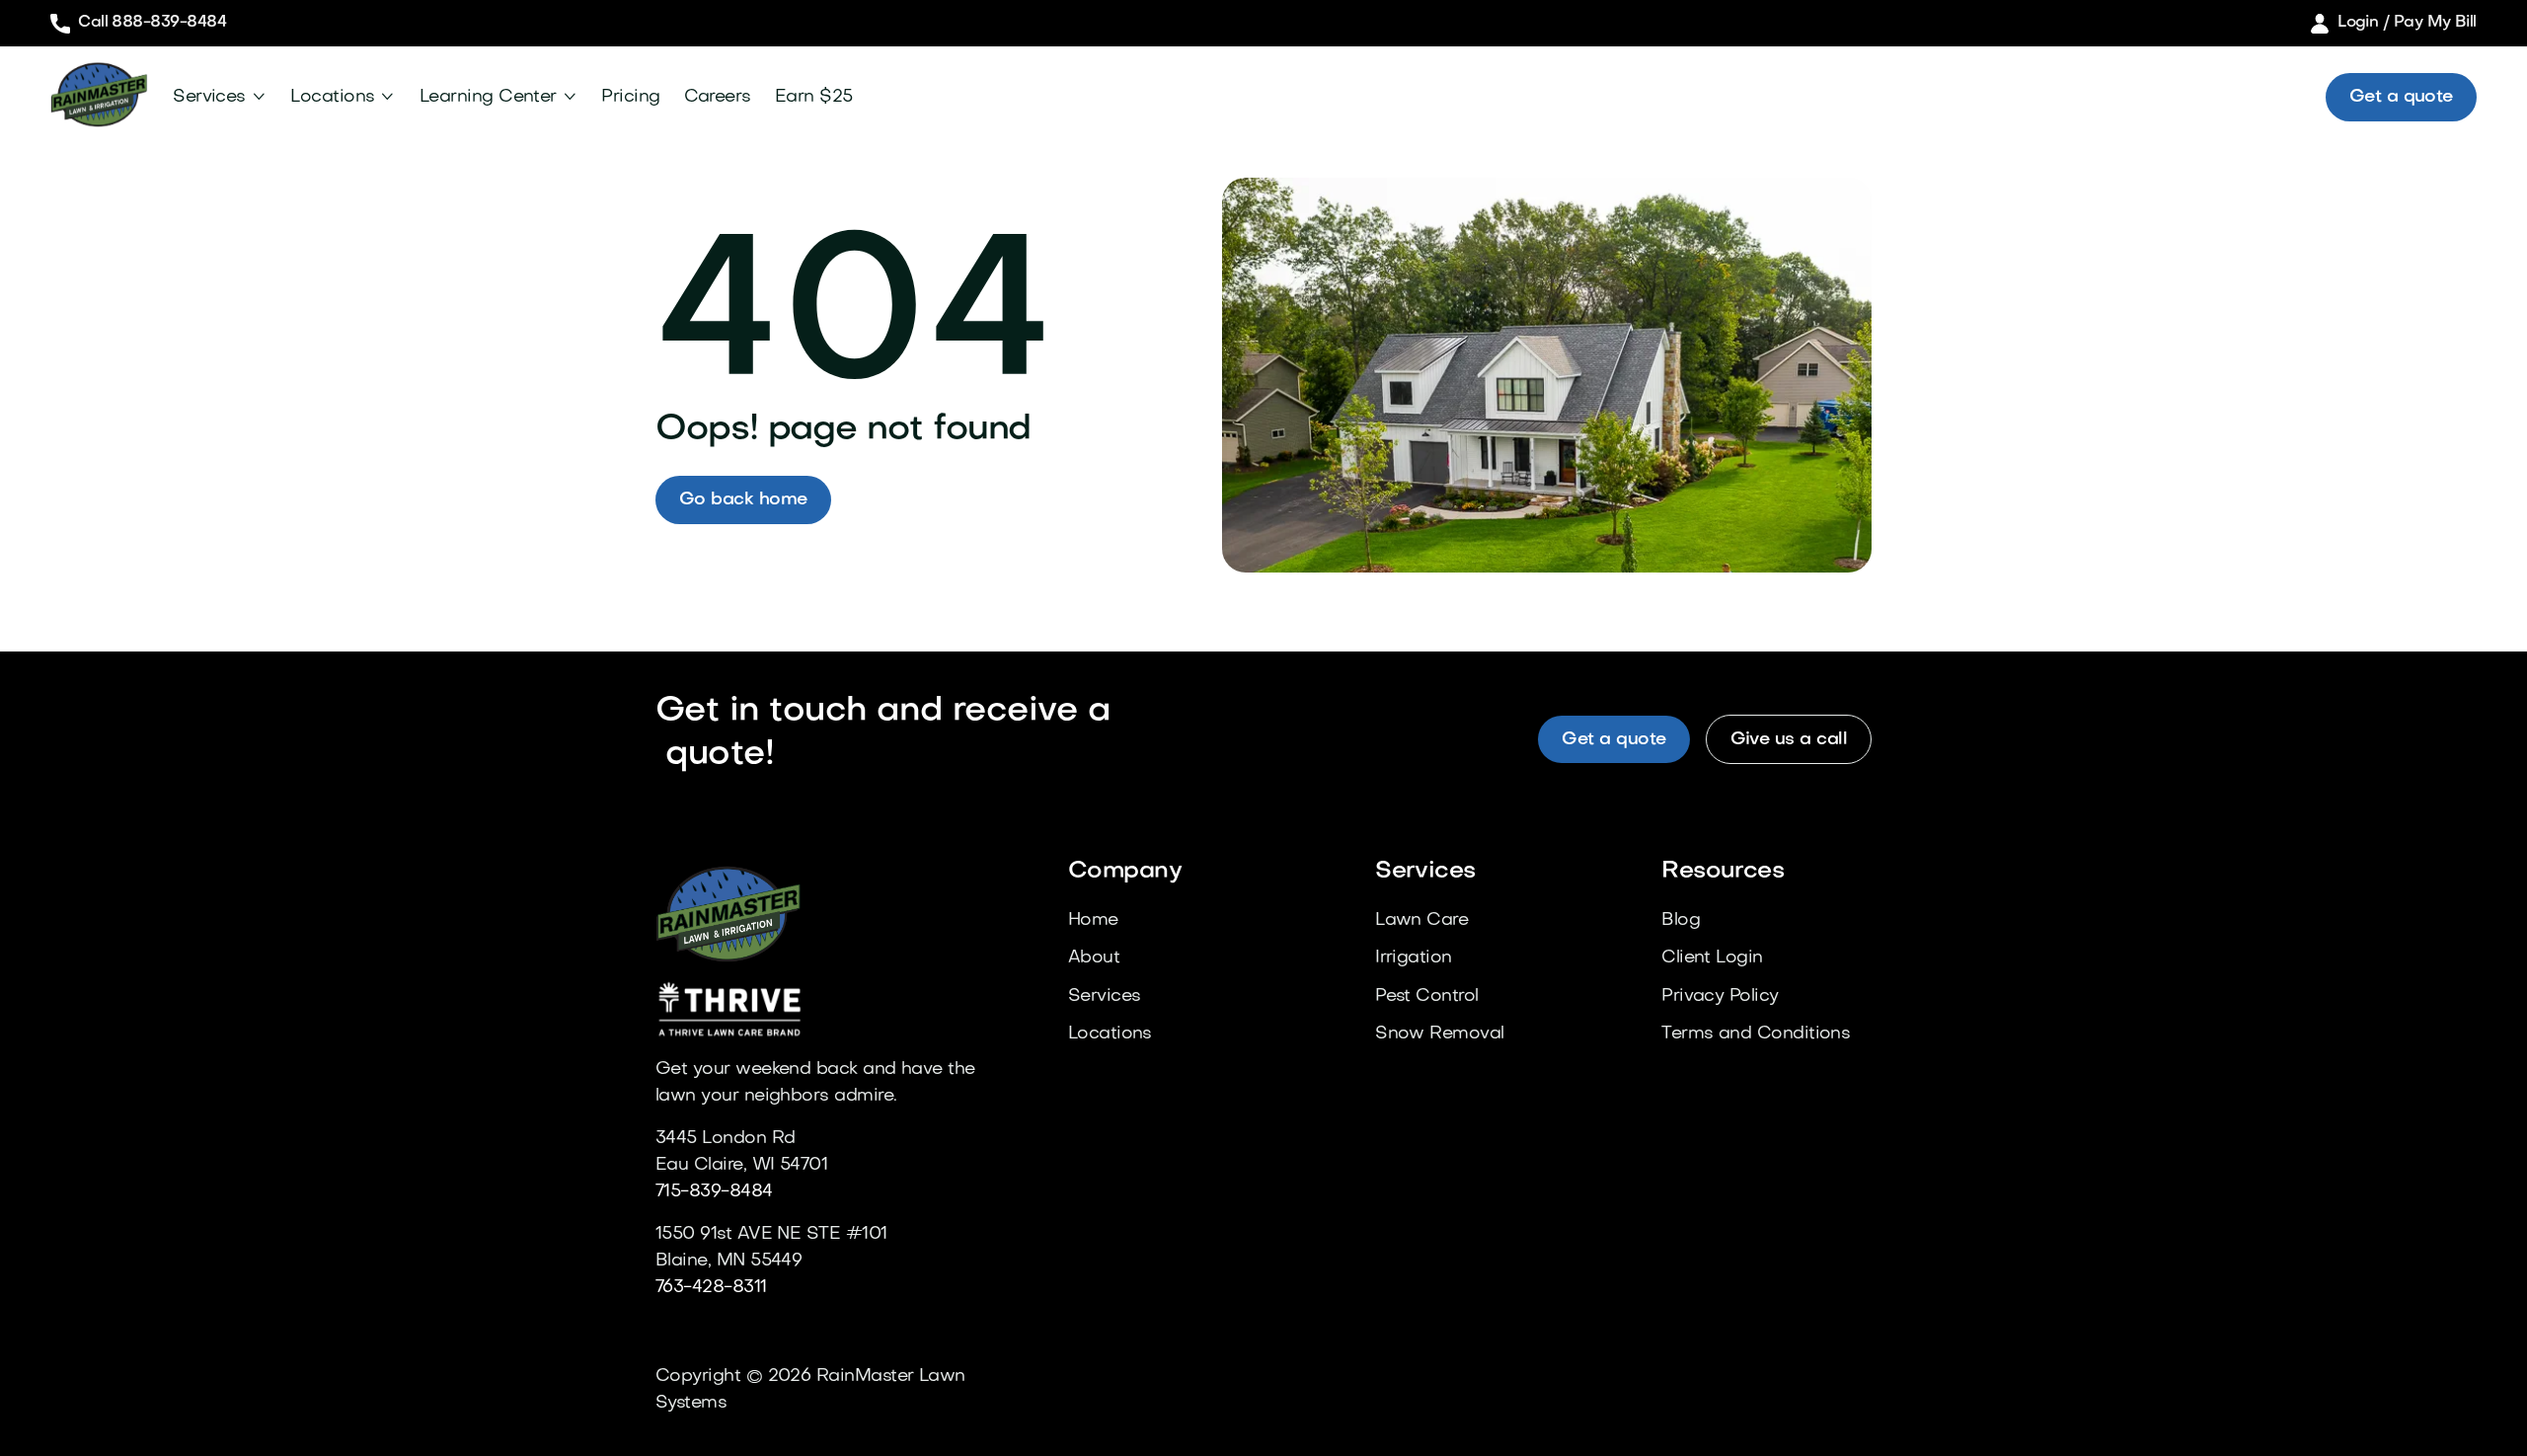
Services (209, 97)
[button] (220, 97)
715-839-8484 (714, 1192)
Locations (332, 97)
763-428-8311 (711, 1288)
